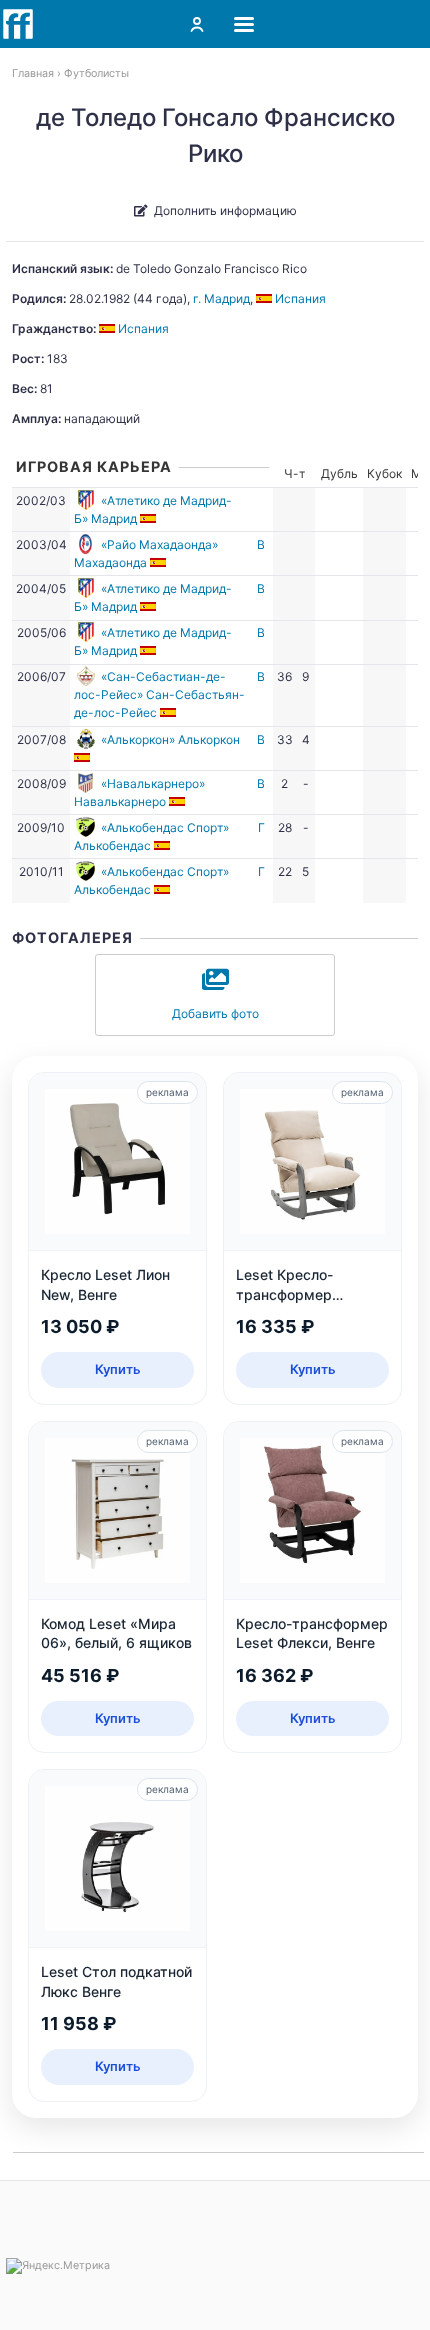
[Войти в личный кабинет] (197, 24)
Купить (118, 1369)
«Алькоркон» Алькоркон (170, 739)
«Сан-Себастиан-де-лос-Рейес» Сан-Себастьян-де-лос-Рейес (159, 694)
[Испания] (149, 518)
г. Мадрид (221, 298)
